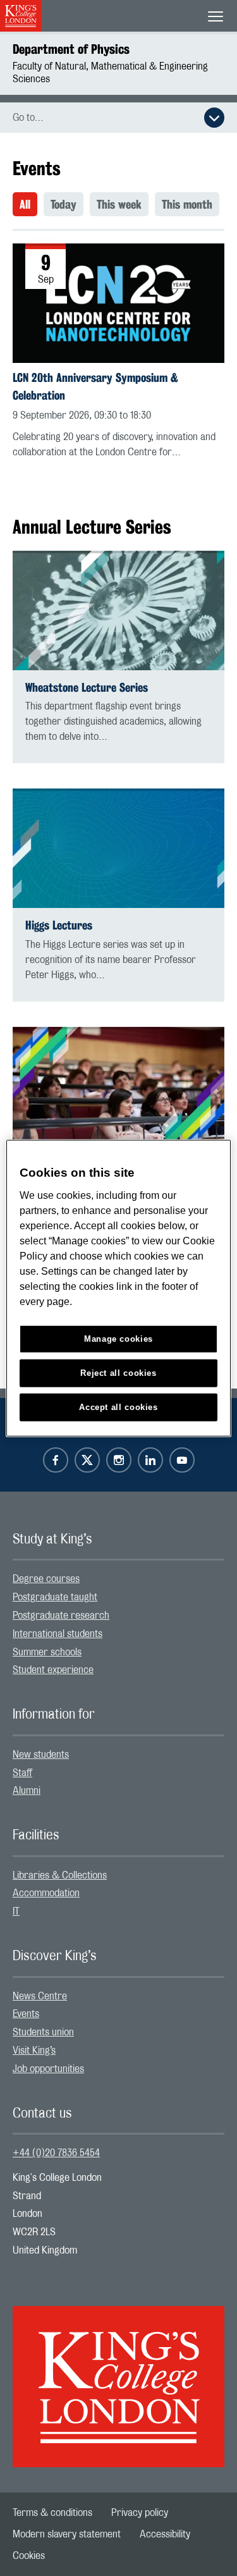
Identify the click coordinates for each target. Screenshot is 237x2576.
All (25, 204)
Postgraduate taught (55, 1597)
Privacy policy (140, 2513)
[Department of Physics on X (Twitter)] (87, 1460)
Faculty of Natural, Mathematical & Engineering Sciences (110, 73)
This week (119, 204)
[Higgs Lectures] (118, 848)
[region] (118, 1288)
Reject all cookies (118, 1372)
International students (58, 1634)
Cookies (29, 2556)
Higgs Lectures (59, 925)
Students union (43, 2032)
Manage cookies (118, 1339)
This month (187, 204)
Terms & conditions (52, 2513)
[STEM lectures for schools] (118, 1087)
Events (26, 2014)
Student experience (53, 1670)
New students (41, 1755)
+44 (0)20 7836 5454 (56, 2153)
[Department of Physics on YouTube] (182, 1460)
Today (64, 204)
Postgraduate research (61, 1616)
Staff (22, 1773)
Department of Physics (71, 49)
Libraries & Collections (60, 1875)
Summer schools (47, 1652)
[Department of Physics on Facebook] (56, 1460)
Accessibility (165, 2534)
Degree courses (46, 1579)
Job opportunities (48, 2069)
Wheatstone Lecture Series (87, 688)
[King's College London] (118, 2376)
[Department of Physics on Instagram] (119, 1460)
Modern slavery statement (67, 2534)
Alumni (27, 1791)
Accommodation (46, 1893)
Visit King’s (34, 2051)
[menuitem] (28, 204)
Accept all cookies (118, 1407)
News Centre (40, 1996)
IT (16, 1911)
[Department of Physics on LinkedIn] (150, 1460)
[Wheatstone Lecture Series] (118, 610)
